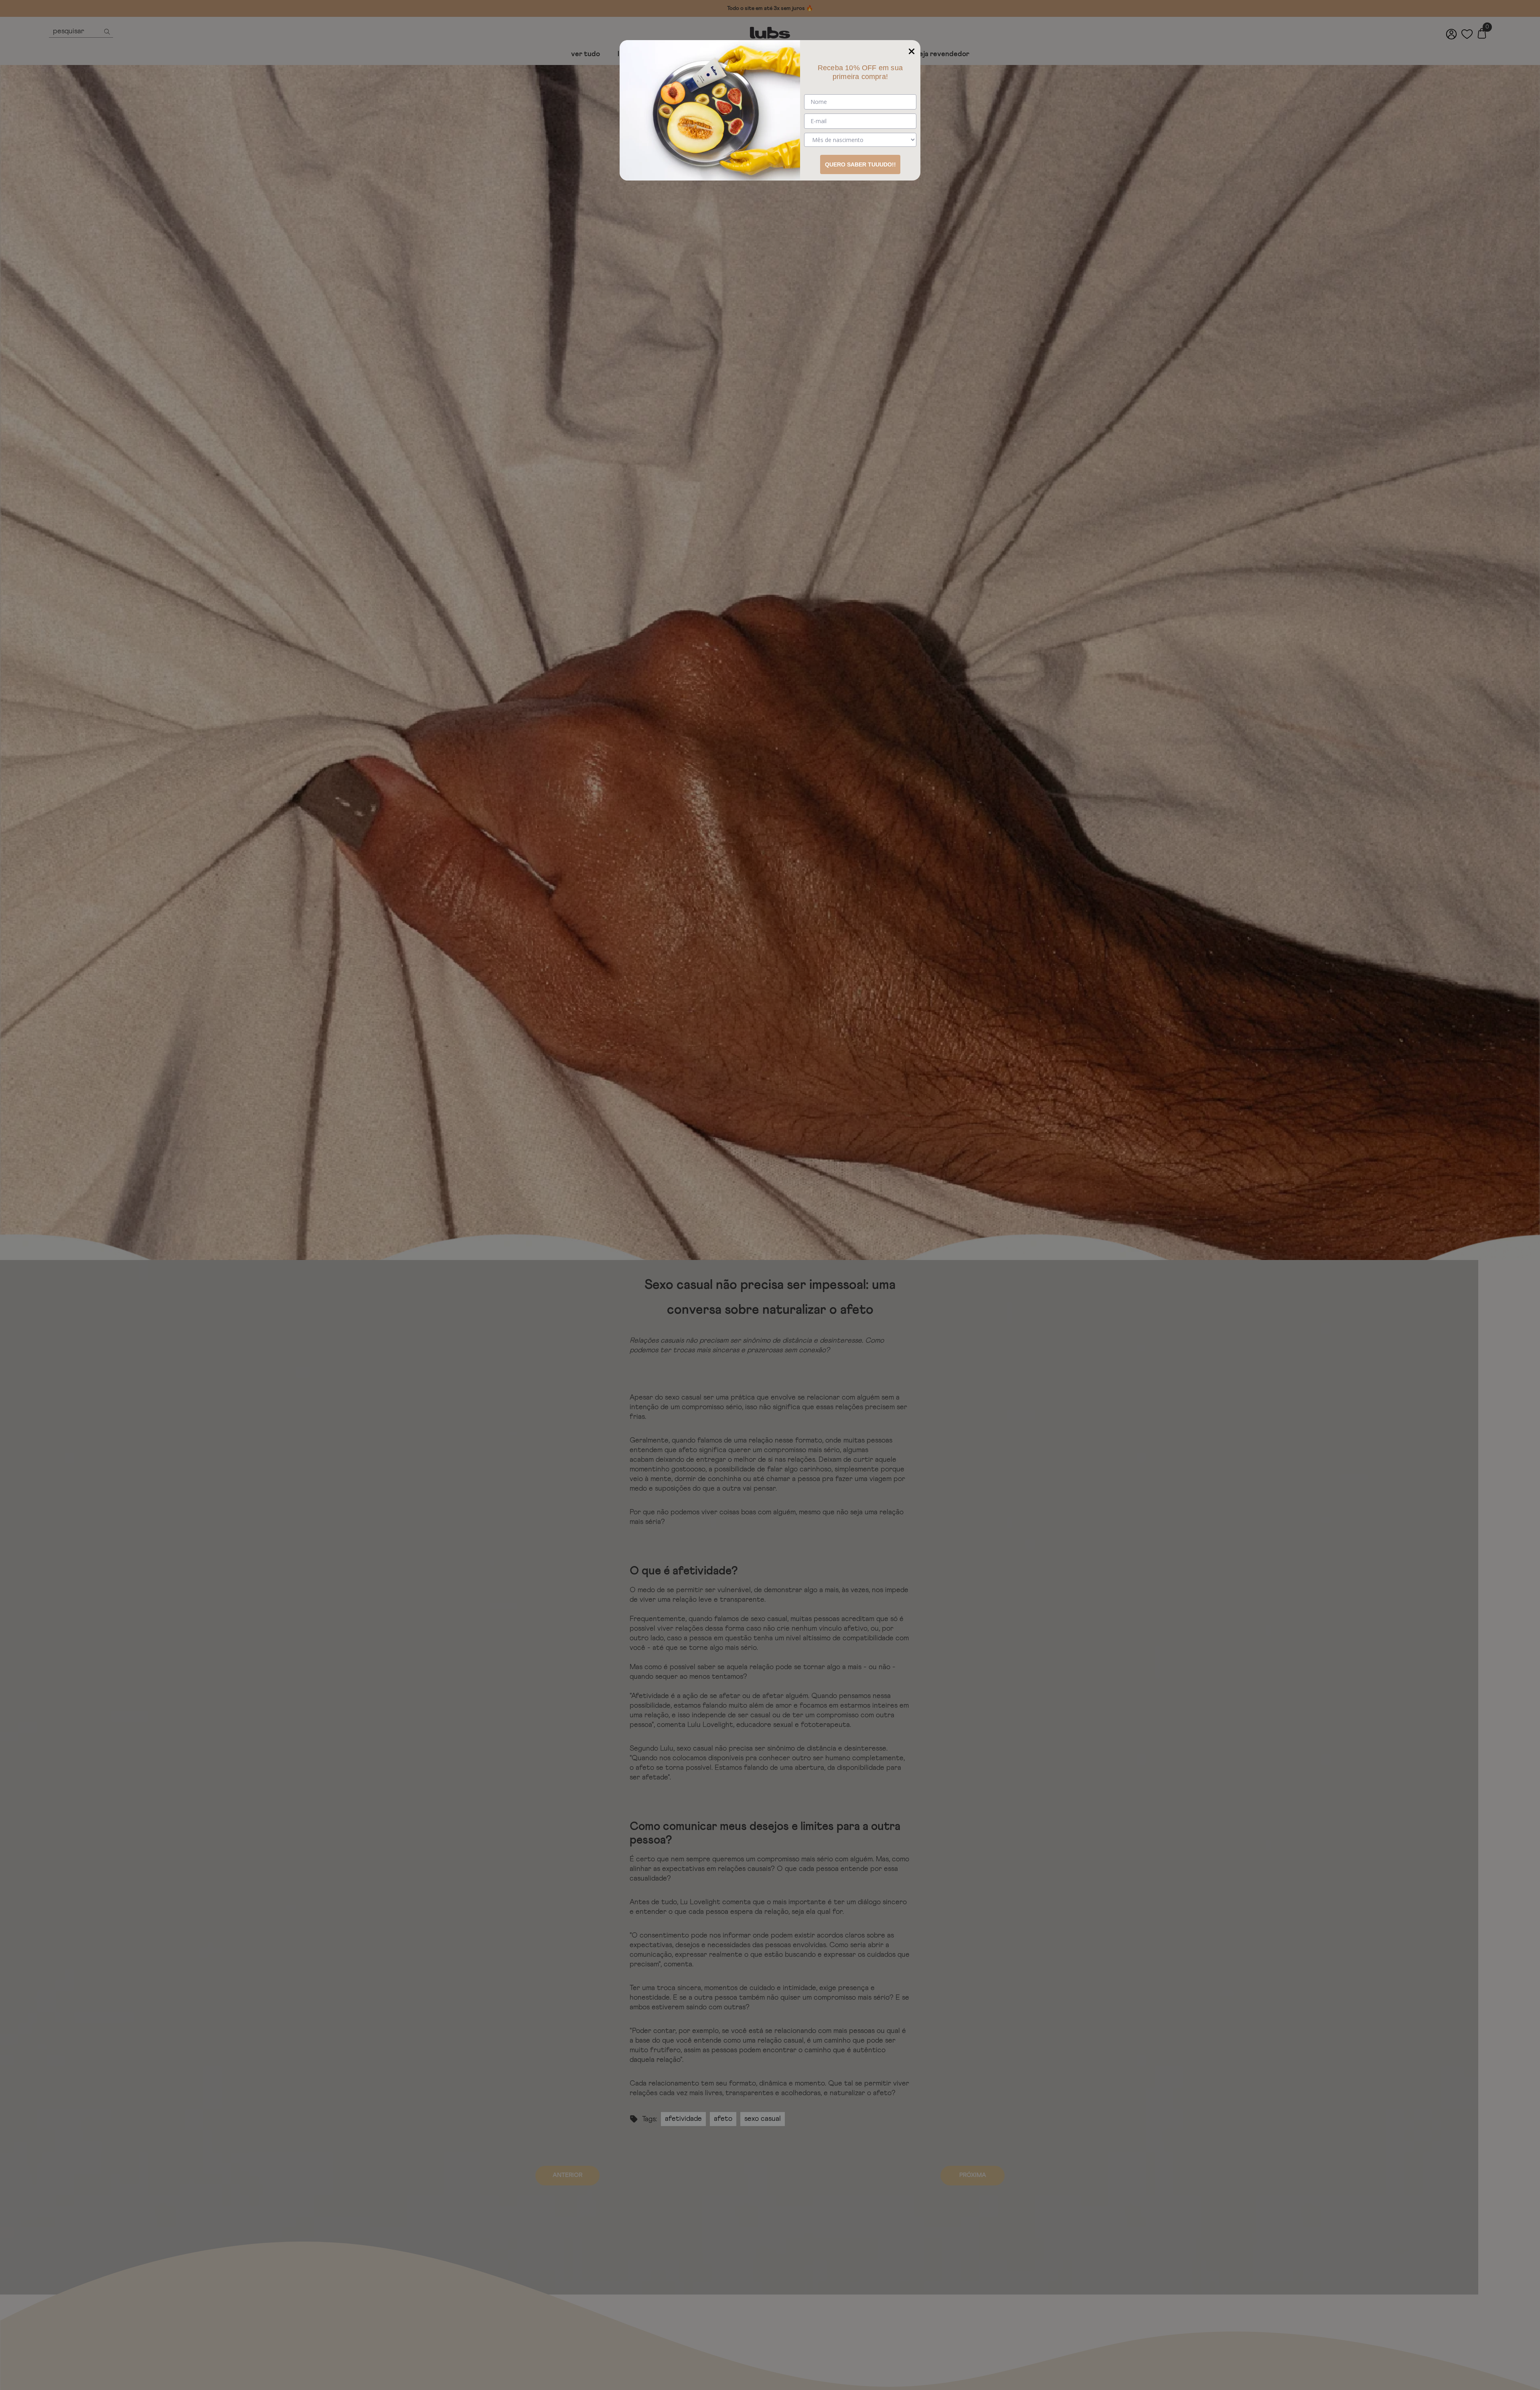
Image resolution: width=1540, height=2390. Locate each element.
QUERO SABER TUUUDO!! (860, 164)
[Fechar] (912, 49)
